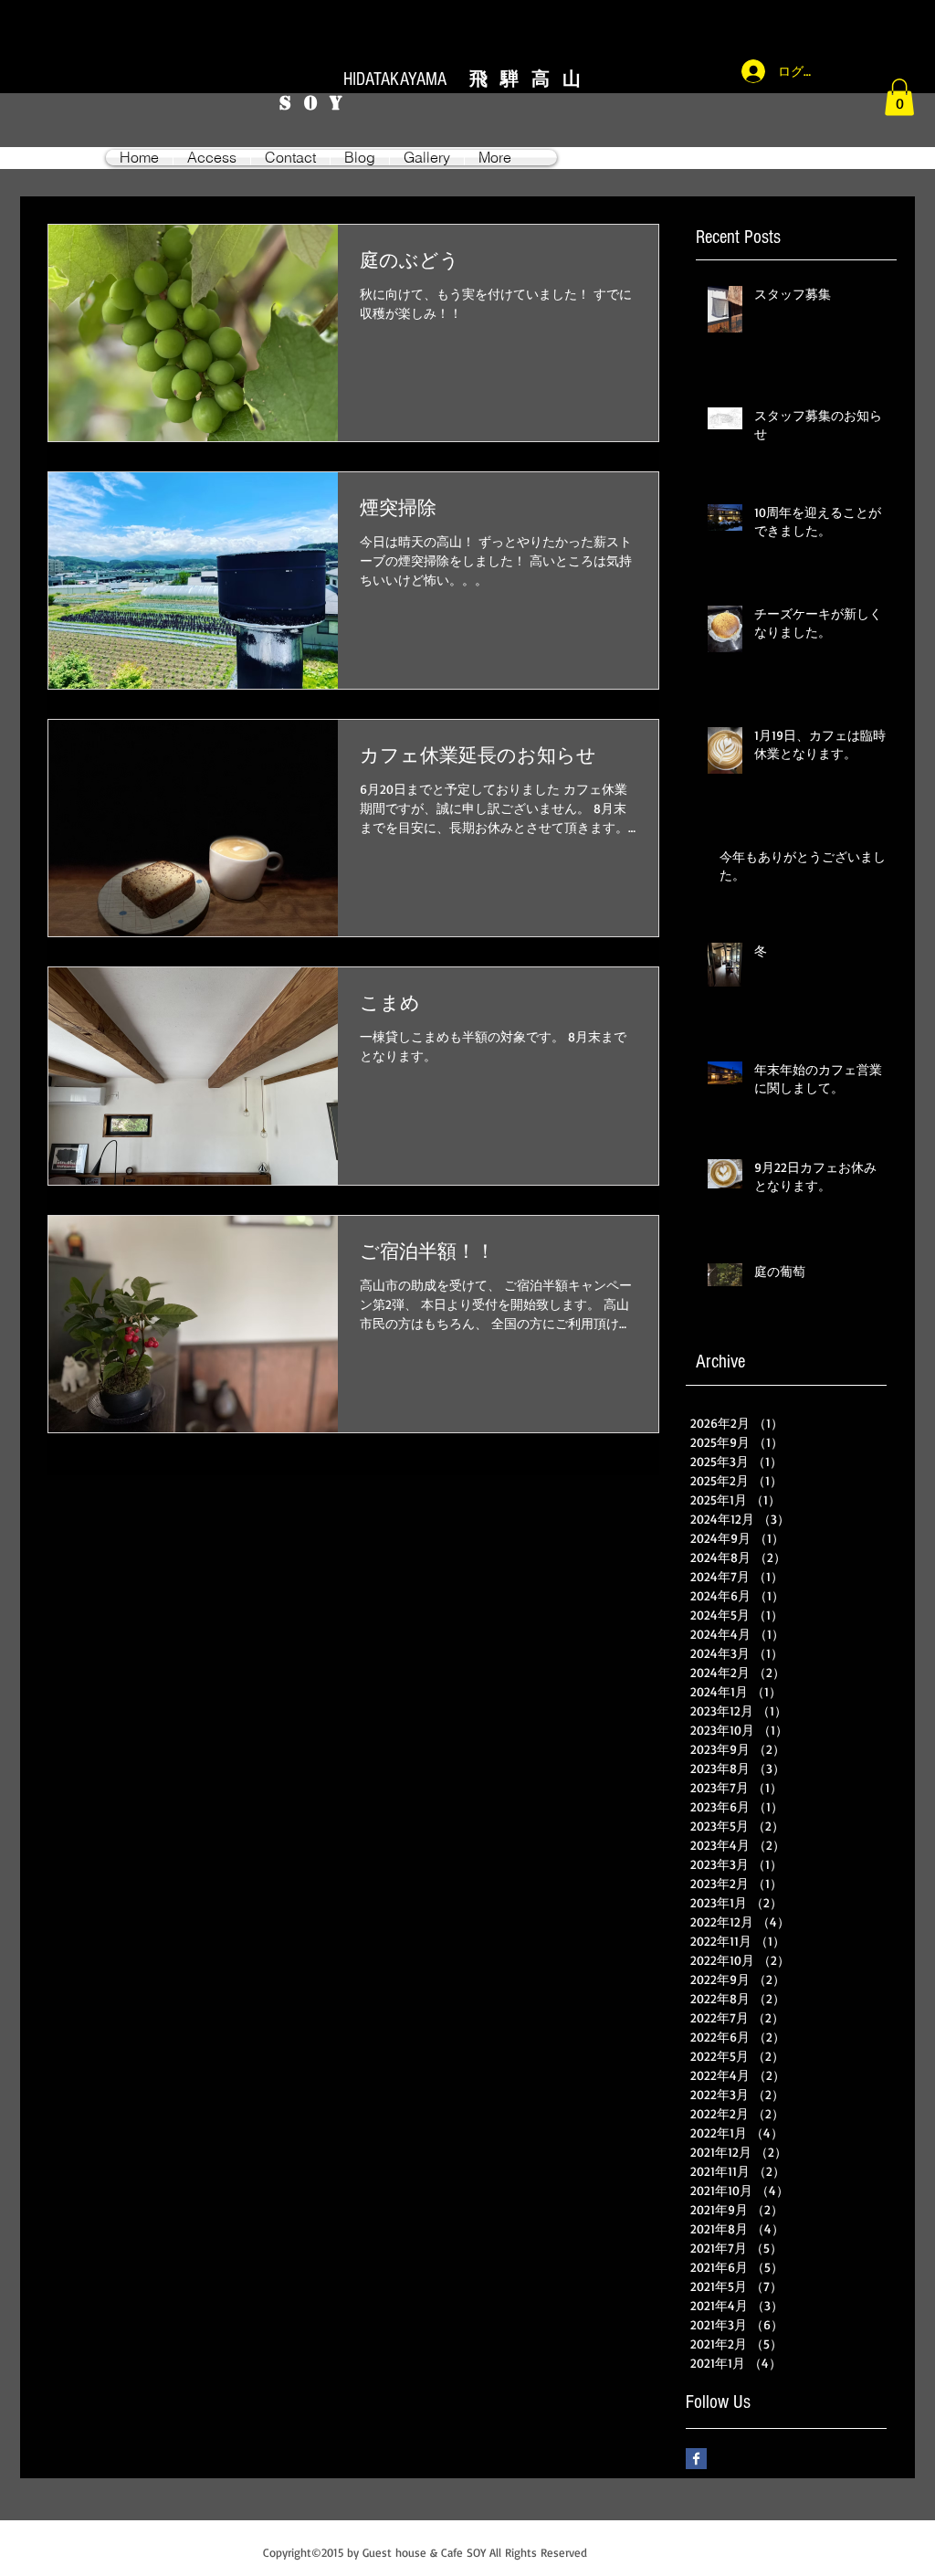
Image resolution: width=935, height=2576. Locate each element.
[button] (899, 97)
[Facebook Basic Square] (696, 2459)
